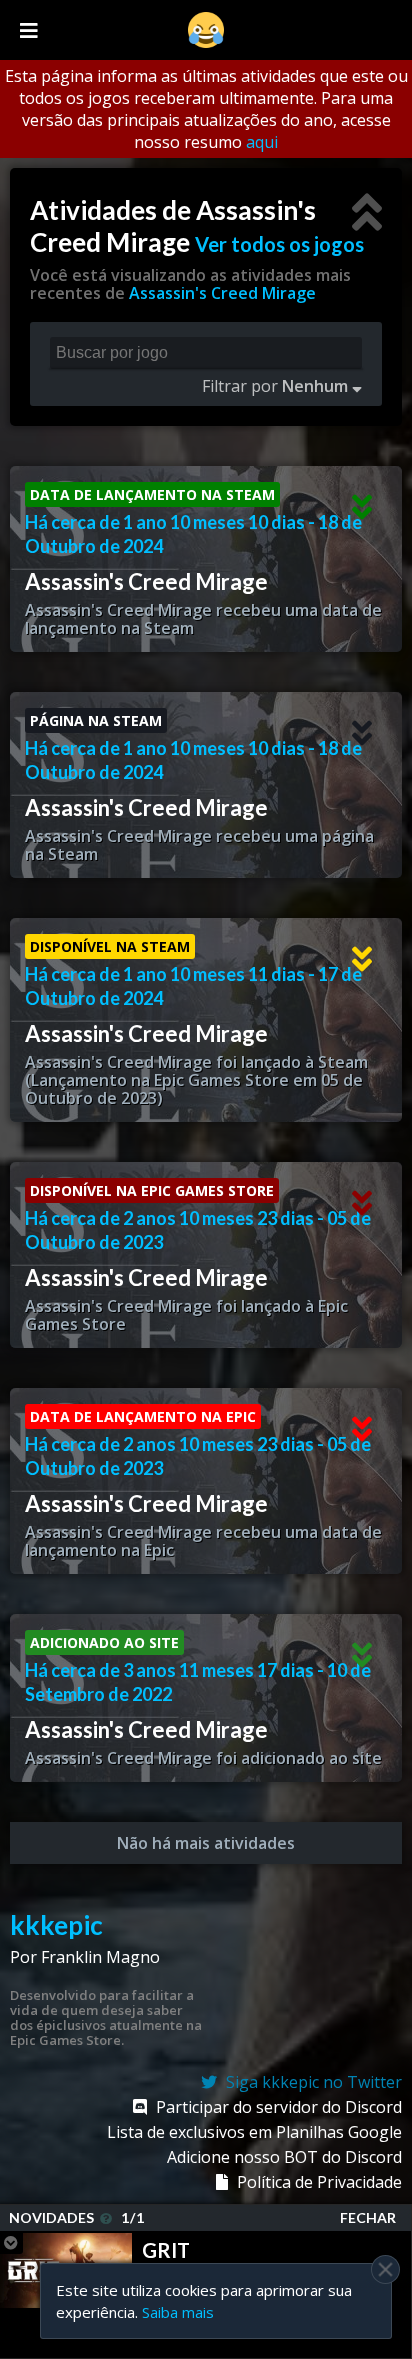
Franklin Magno (100, 1957)
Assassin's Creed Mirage (222, 293)
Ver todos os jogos (279, 244)
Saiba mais (178, 2312)
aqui (262, 142)
